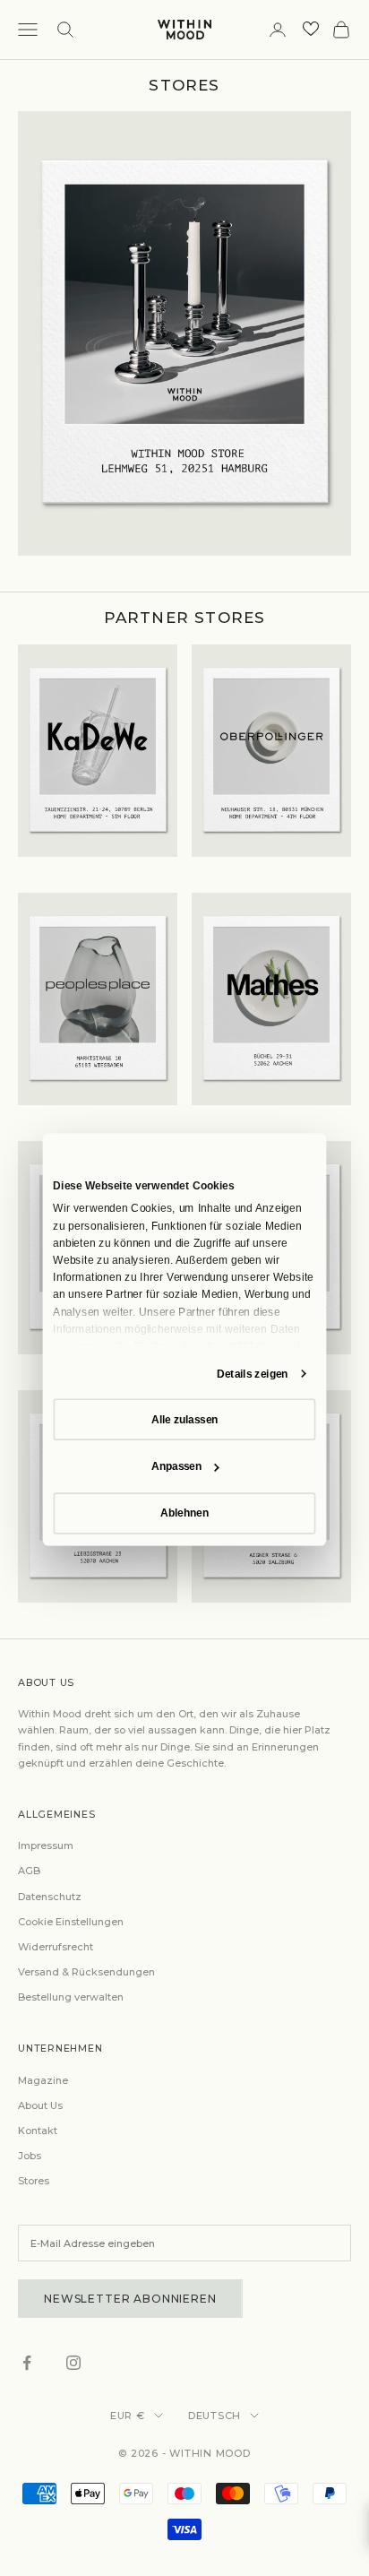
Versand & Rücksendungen (86, 1972)
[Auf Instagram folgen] (73, 2363)
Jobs (30, 2156)
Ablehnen (184, 1513)
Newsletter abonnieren (130, 2299)
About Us (40, 2105)
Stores (34, 2181)
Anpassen (176, 1466)
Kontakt (38, 2131)
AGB (29, 1871)
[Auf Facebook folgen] (27, 2363)
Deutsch (215, 2416)
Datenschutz (50, 1897)
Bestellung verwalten (71, 1997)
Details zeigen (253, 1374)
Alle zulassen (184, 1420)
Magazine (43, 2080)
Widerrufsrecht (56, 1947)
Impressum (46, 1846)
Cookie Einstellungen (71, 1922)
